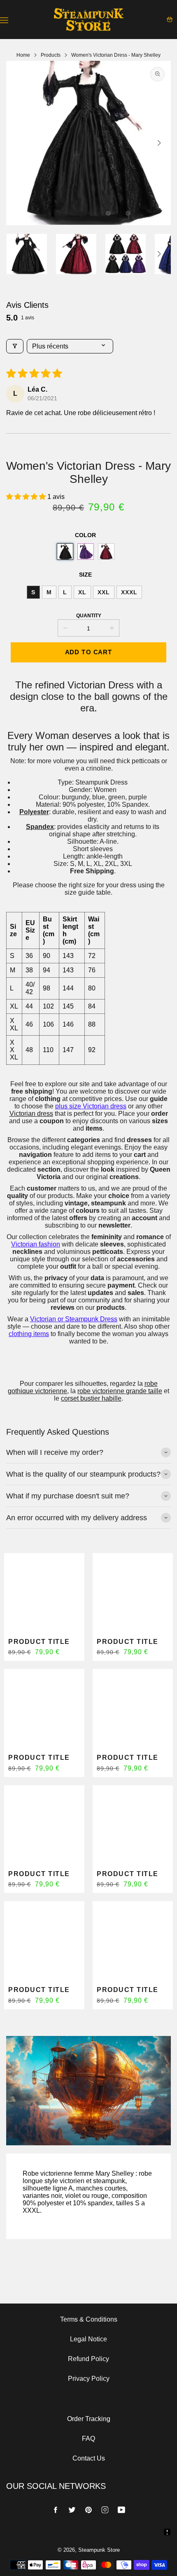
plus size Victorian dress (91, 1106)
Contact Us (89, 2458)
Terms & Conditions (89, 2319)
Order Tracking (89, 2419)
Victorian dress (31, 1114)
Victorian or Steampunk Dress (74, 1319)
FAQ (88, 2439)
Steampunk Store (99, 2550)
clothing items (29, 1334)
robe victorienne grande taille (120, 1391)
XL (82, 592)
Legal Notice (88, 2339)
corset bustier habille (91, 1398)
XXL (104, 592)
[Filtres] (15, 346)
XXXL (129, 592)
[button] (88, 213)
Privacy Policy (89, 2379)
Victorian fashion (36, 1244)
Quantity (89, 616)
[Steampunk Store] (88, 20)
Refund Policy (88, 2359)
